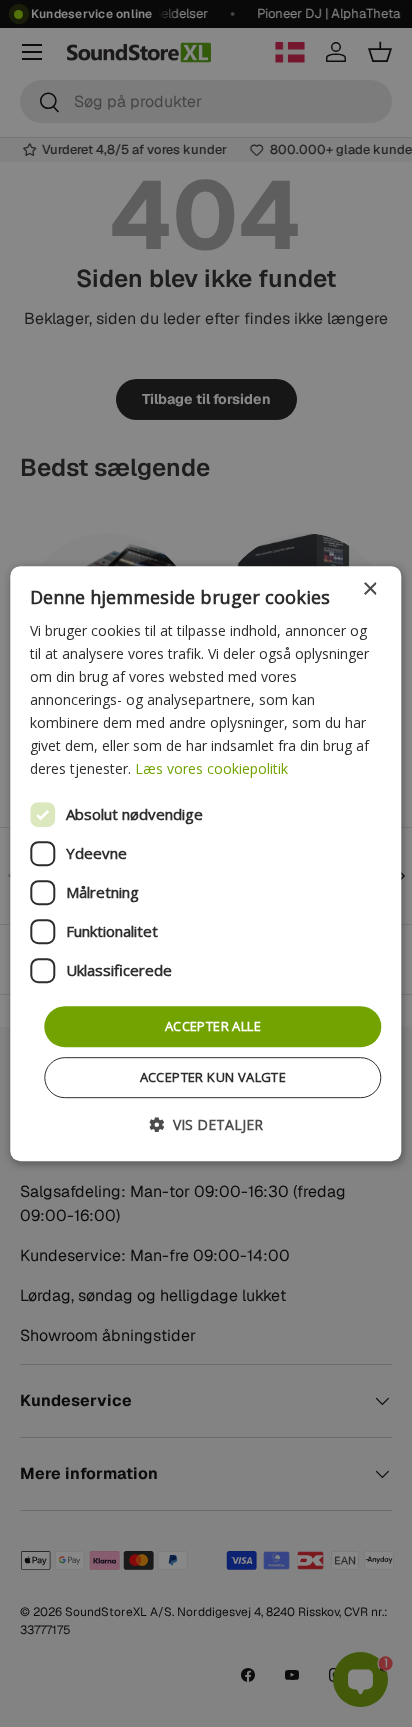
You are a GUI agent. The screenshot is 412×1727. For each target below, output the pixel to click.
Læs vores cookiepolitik (211, 769)
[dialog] (205, 864)
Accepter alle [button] (213, 1026)
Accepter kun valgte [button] (213, 1077)
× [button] (369, 589)
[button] (206, 1124)
